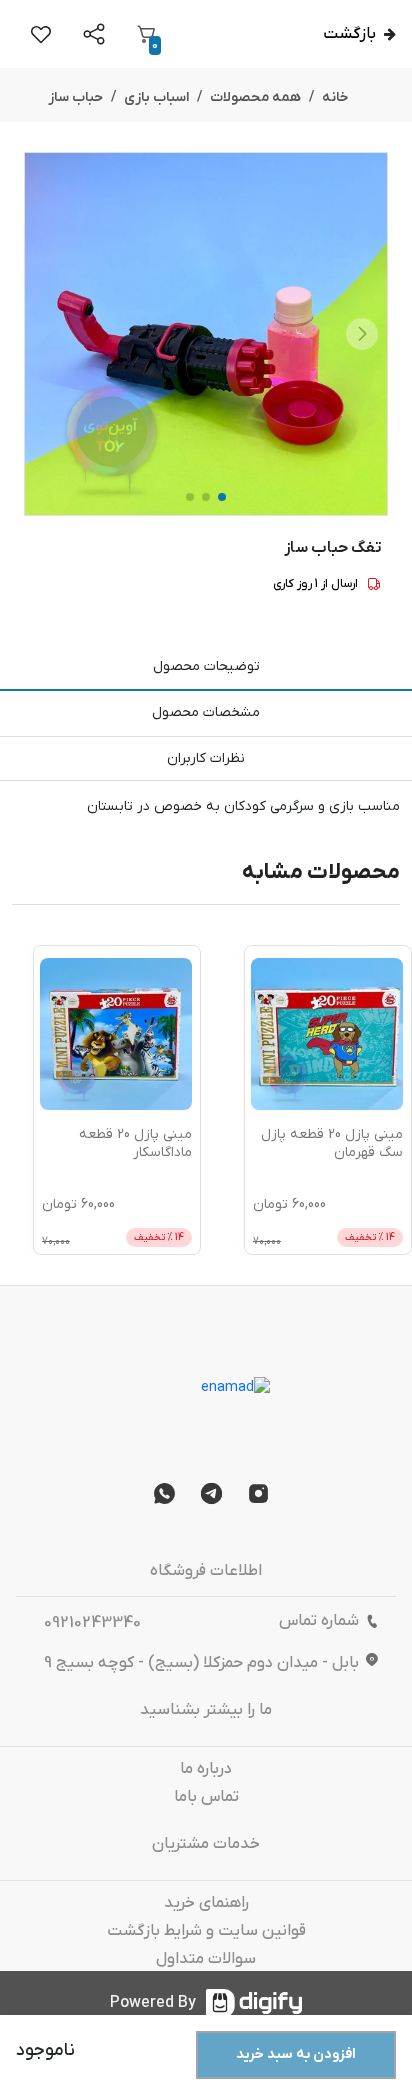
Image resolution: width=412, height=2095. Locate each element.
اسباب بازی (156, 97)
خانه (335, 97)
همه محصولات (255, 97)
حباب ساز (75, 97)
